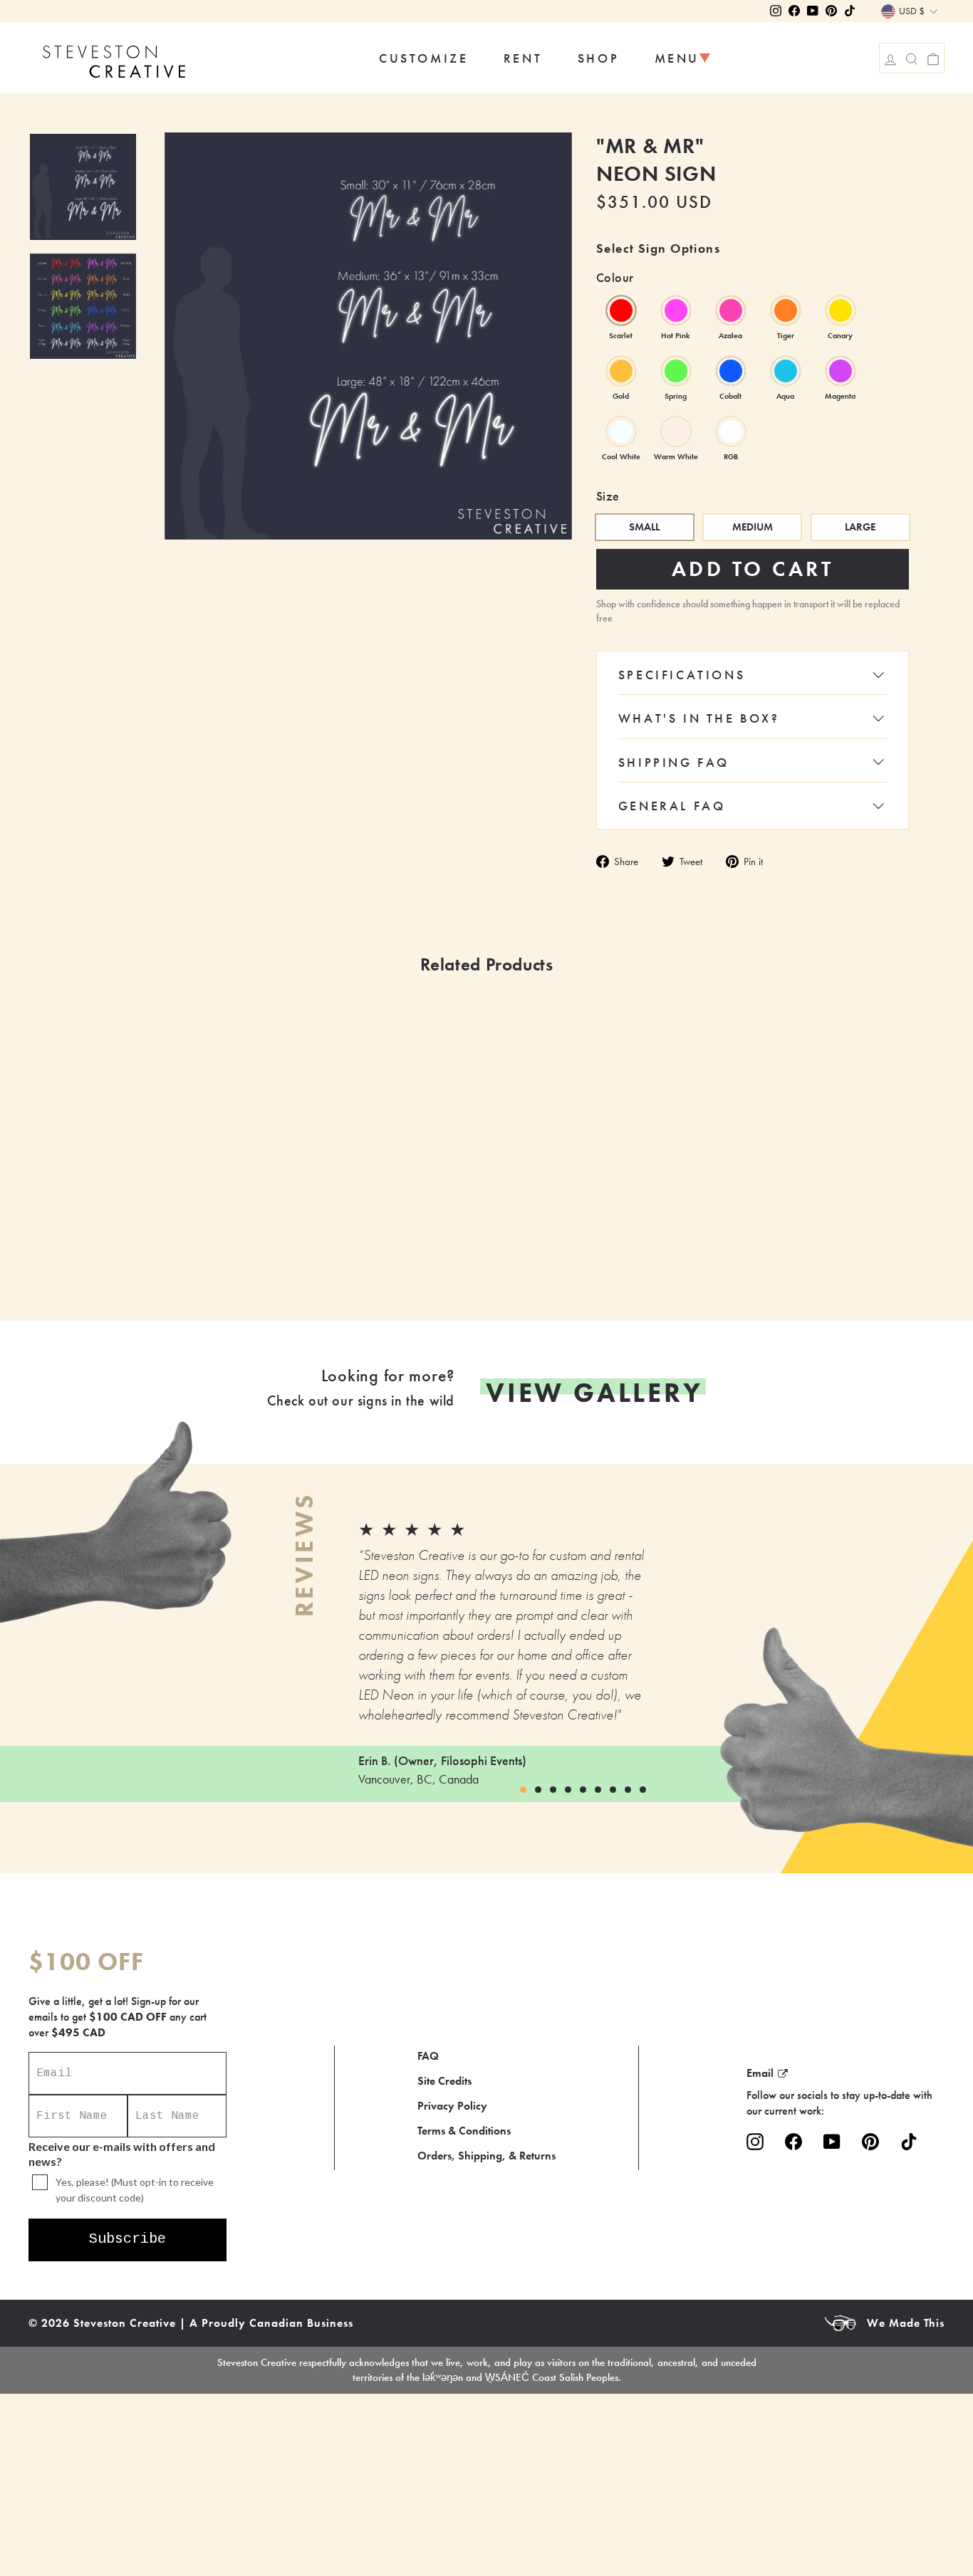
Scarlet (621, 310)
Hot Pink (676, 310)
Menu (677, 58)
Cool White (621, 431)
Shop (598, 58)
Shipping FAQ (674, 762)
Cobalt (731, 371)
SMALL (644, 527)
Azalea (731, 310)
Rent (523, 58)
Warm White (676, 431)
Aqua (786, 371)
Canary (841, 310)
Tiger (786, 310)
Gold (621, 371)
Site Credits (444, 2081)
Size (608, 496)
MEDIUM (753, 527)
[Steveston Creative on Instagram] (755, 2141)
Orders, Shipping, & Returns (486, 2156)
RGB (731, 431)
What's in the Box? (699, 718)
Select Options (213, 1269)
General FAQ (672, 806)
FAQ (428, 2056)
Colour (615, 277)
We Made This (906, 2323)
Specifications (682, 675)
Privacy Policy (452, 2106)
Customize (423, 58)
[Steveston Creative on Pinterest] (870, 2141)
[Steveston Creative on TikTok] (909, 2141)
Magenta (841, 371)
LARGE (860, 527)
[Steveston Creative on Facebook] (794, 2141)
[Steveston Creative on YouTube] (832, 2141)
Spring (676, 371)
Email (760, 2073)
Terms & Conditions (464, 2131)
